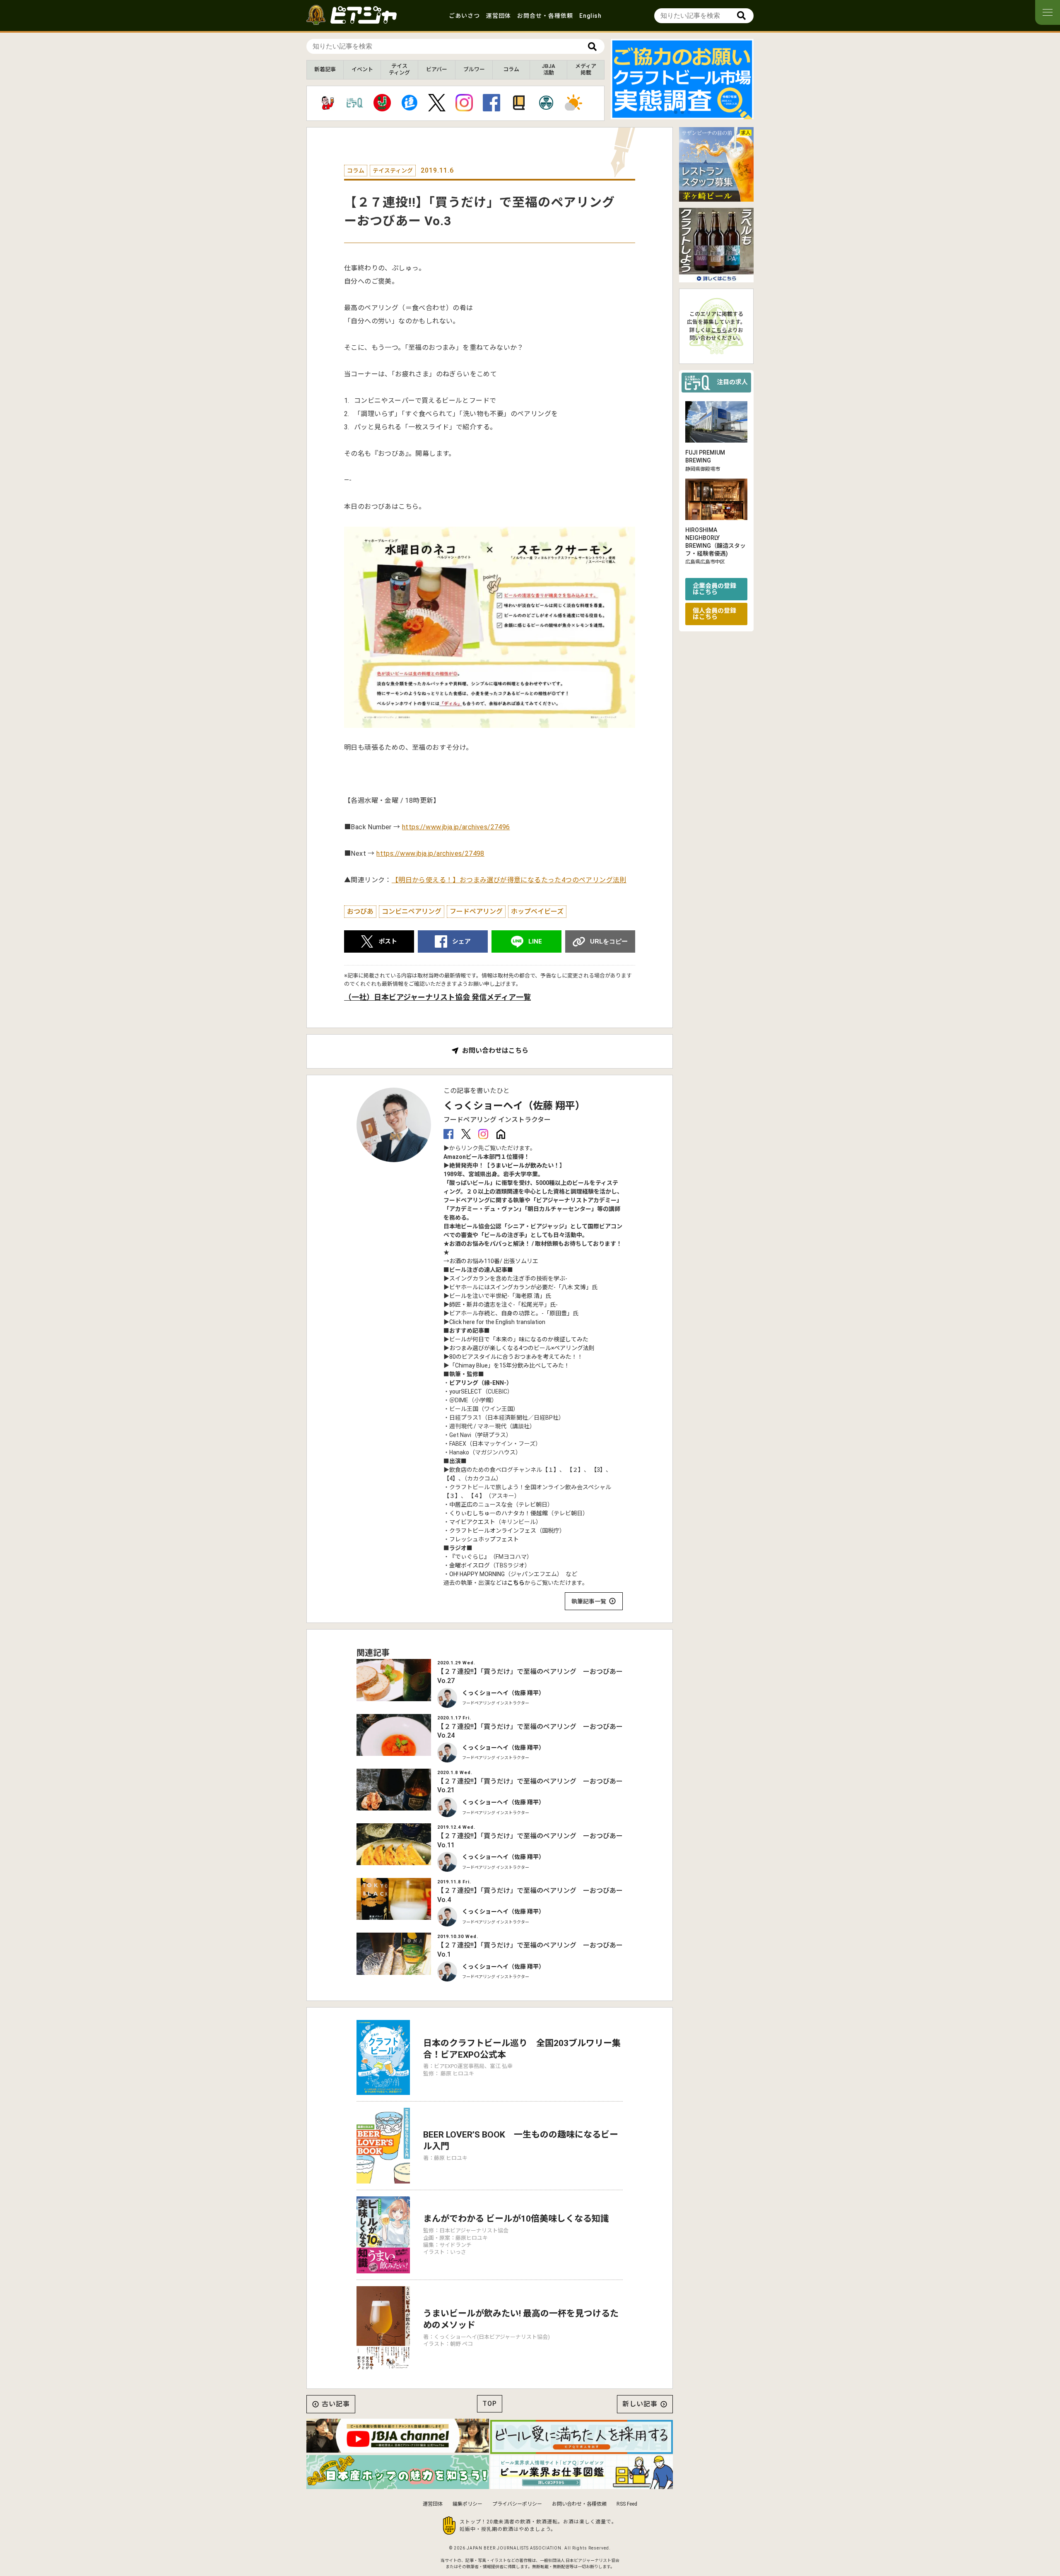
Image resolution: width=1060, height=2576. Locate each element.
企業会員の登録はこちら (714, 589)
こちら (516, 1583)
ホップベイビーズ (537, 911)
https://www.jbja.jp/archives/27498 (430, 853)
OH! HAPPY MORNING (477, 1574)
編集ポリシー (467, 2504)
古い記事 (336, 2404)
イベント (362, 69)
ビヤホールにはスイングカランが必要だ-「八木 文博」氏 (523, 1287)
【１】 (551, 1470)
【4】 (451, 1478)
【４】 (477, 1496)
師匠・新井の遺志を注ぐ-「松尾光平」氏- (503, 1305)
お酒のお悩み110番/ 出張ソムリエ (494, 1261)
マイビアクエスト (472, 1522)
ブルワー (474, 69)
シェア (461, 941)
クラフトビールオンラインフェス (493, 1531)
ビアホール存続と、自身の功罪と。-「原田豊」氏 (514, 1313)
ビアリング (464, 1383)
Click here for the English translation (497, 1322)
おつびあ (360, 911)
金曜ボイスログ (470, 1565)
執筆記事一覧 (589, 1601)
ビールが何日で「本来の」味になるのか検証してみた (519, 1339)
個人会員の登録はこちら (714, 613)
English (590, 16)
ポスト (388, 941)
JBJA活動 (548, 69)
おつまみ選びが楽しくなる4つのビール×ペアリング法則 (522, 1348)
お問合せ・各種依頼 (545, 16)
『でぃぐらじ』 (470, 1557)
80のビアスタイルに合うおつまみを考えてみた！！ (516, 1357)
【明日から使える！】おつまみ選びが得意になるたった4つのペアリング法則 (509, 880)
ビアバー (437, 69)
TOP (490, 2404)
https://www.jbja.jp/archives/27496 (456, 827)
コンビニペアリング (412, 911)
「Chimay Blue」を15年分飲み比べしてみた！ (510, 1365)
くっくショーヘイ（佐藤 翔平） (514, 1106)
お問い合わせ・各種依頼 (579, 2504)
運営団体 (499, 16)
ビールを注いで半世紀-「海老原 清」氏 (500, 1296)
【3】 (598, 1470)
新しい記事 (640, 2404)
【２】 (575, 1470)
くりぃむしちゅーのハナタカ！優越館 (499, 1513)
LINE (535, 941)
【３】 (452, 1496)
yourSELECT (466, 1392)
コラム (511, 69)
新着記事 (325, 69)
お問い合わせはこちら (495, 1051)
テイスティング (399, 69)
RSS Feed (627, 2504)
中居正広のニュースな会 (481, 1505)
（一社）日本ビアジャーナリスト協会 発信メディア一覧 (437, 997)
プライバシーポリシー (517, 2504)
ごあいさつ (464, 16)
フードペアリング (476, 911)
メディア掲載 (586, 69)
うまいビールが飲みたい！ (525, 1165)
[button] (676, 112)
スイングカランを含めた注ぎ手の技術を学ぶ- (508, 1278)
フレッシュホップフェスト (484, 1539)
